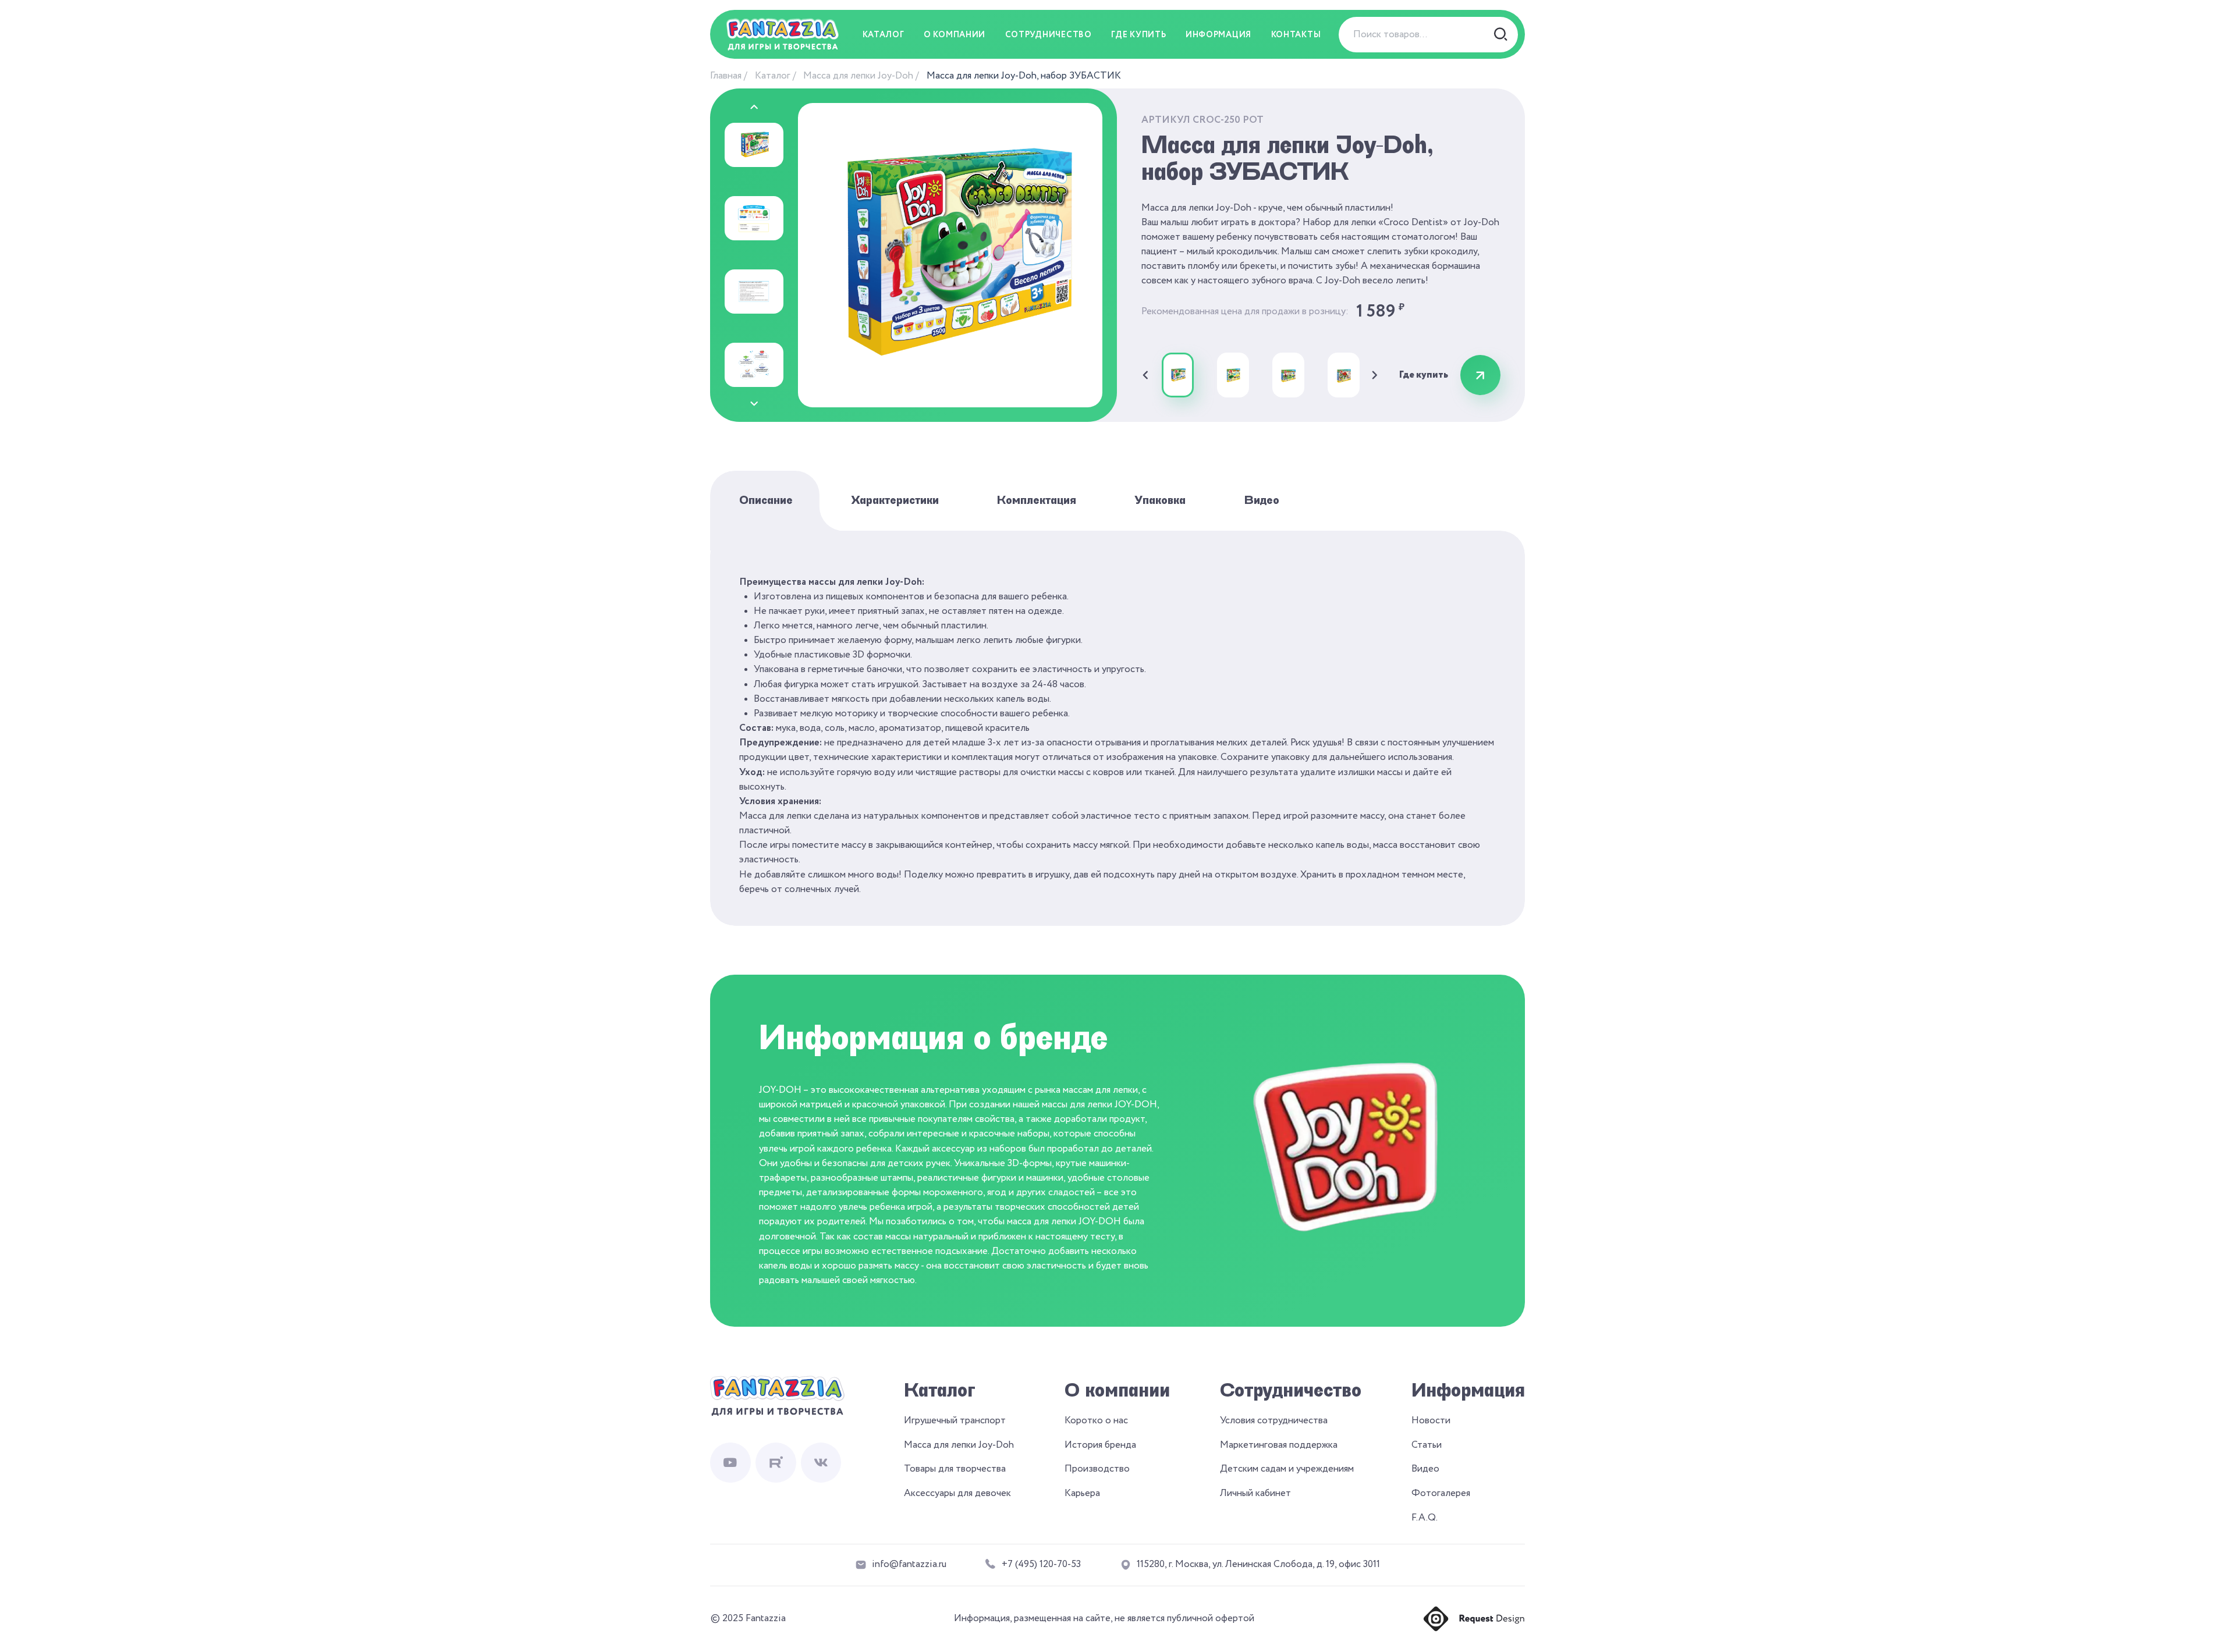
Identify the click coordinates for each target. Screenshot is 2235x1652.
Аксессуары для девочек (957, 1493)
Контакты (1296, 35)
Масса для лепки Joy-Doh (858, 76)
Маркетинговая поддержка (1279, 1445)
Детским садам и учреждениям (1287, 1469)
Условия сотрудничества (1274, 1421)
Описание (766, 500)
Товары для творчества (955, 1469)
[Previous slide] (754, 107)
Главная (726, 76)
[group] (1178, 375)
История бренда (1100, 1445)
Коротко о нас (1096, 1421)
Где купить (1138, 35)
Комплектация (1037, 500)
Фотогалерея (1441, 1493)
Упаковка (1160, 500)
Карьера (1082, 1493)
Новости (1431, 1421)
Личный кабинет (1255, 1493)
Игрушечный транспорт (955, 1421)
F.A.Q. (1425, 1518)
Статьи (1427, 1445)
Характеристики (895, 500)
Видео (1262, 500)
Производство (1097, 1469)
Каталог (773, 76)
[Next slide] (754, 404)
